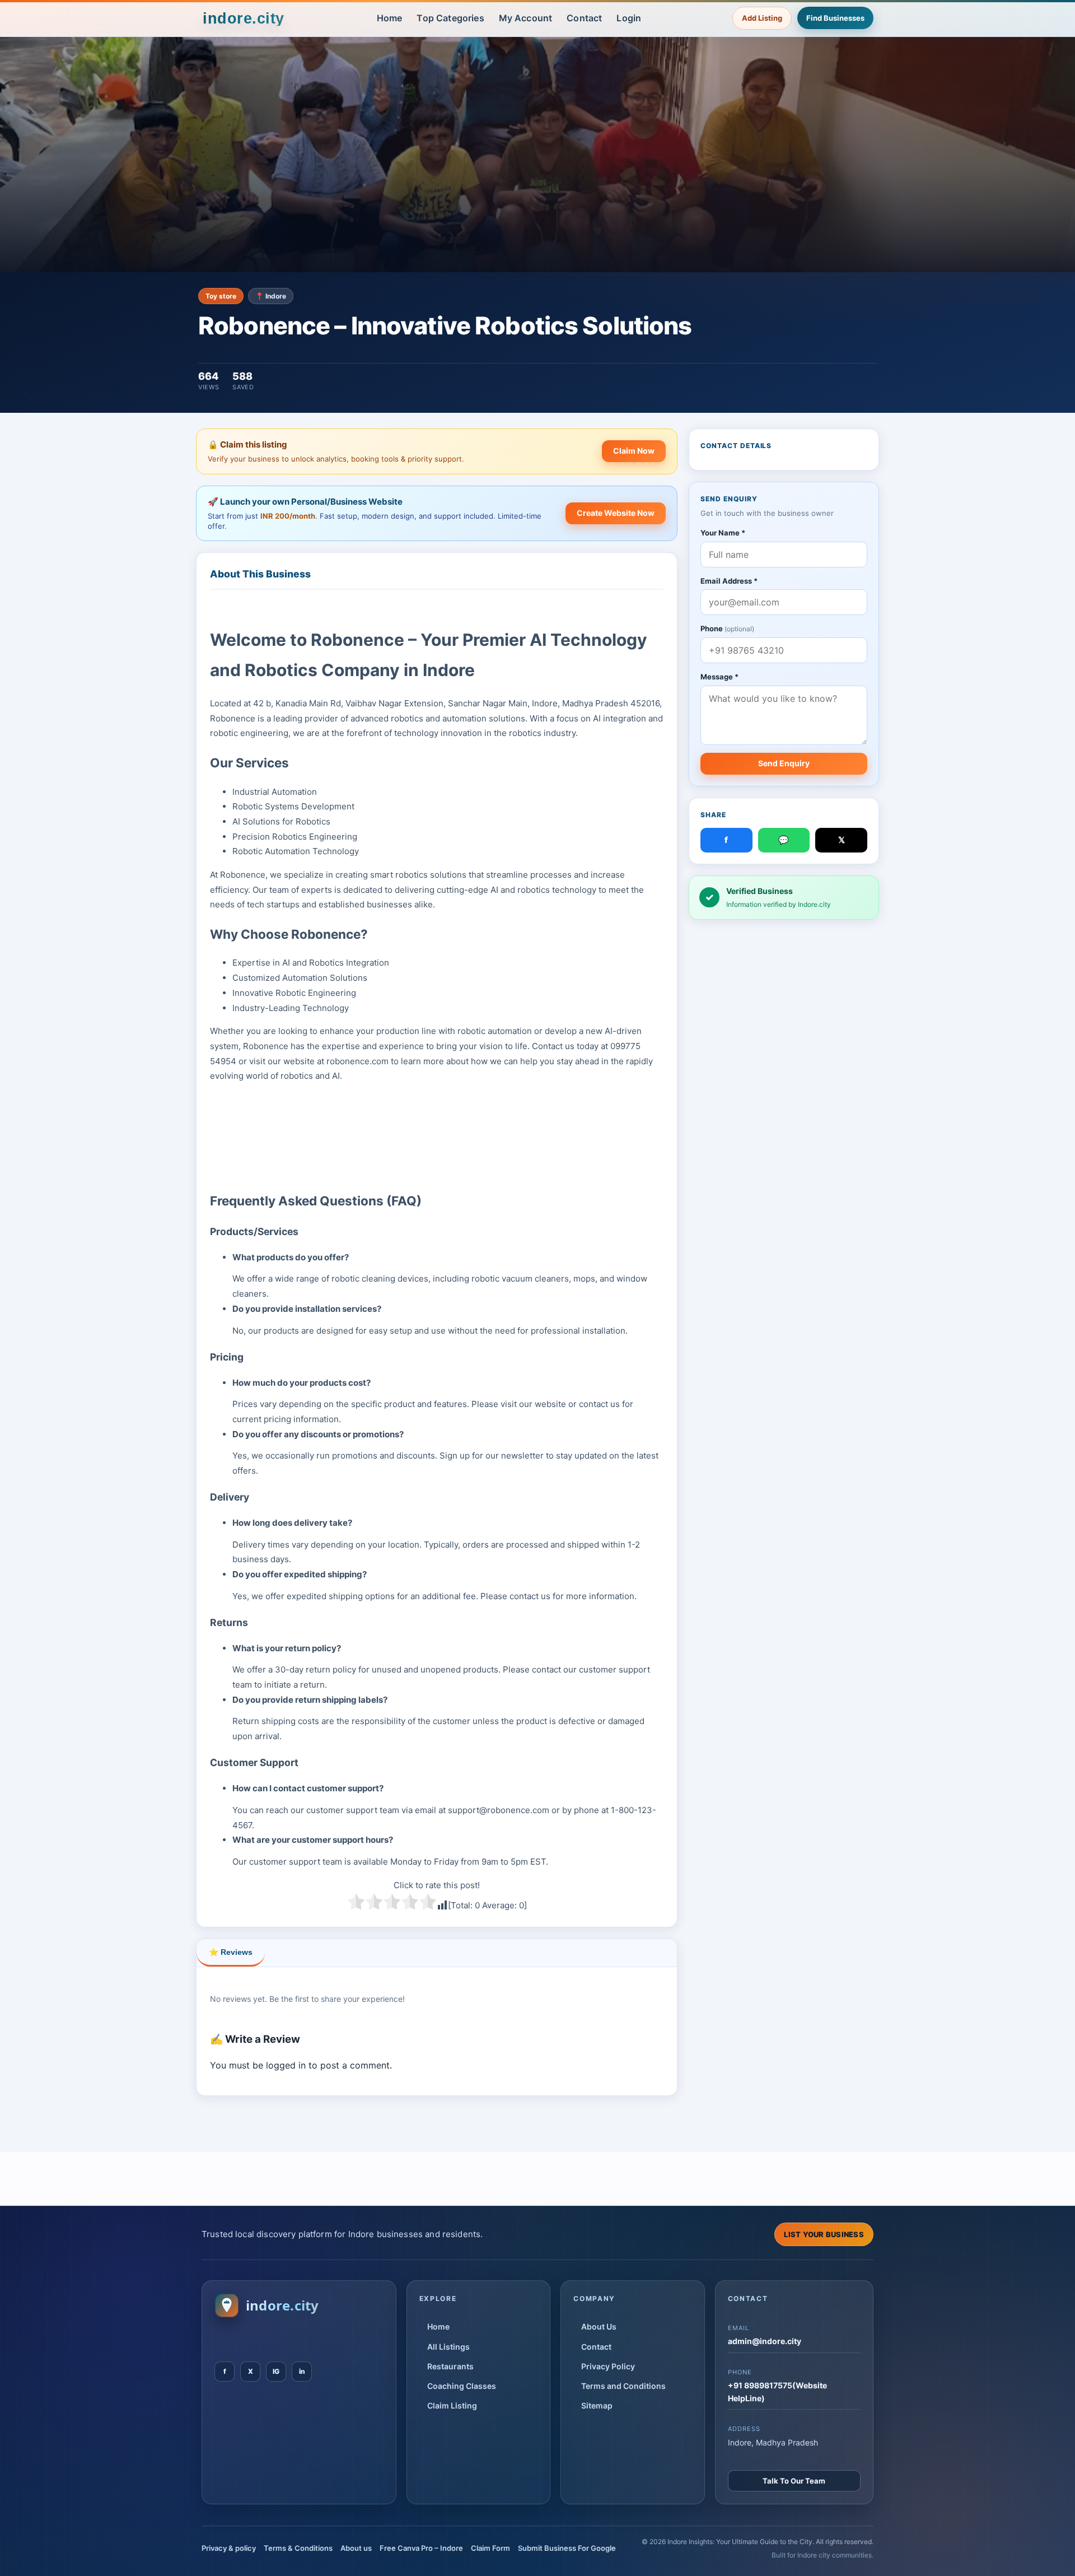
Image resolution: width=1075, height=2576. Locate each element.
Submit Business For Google (567, 2548)
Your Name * (723, 533)
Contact (584, 18)
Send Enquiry (784, 763)
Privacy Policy (608, 2366)
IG (276, 2371)
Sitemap (597, 2405)
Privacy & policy (229, 2548)
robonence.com (357, 1061)
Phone (727, 629)
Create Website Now (616, 513)
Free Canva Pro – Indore (421, 2548)
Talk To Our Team (794, 2481)
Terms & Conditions (298, 2548)
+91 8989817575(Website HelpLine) (777, 2391)
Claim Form (490, 2548)
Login (629, 18)
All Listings (448, 2347)
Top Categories (450, 18)
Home (390, 18)
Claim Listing (452, 2405)
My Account (526, 18)
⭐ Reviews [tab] (231, 1952)
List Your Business (824, 2234)
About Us (599, 2326)
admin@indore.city (765, 2341)
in (302, 2371)
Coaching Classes (462, 2386)
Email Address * (729, 581)
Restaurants (450, 2366)
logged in (286, 2065)
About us (356, 2548)
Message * (719, 677)
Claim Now (634, 451)
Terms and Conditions (623, 2386)
